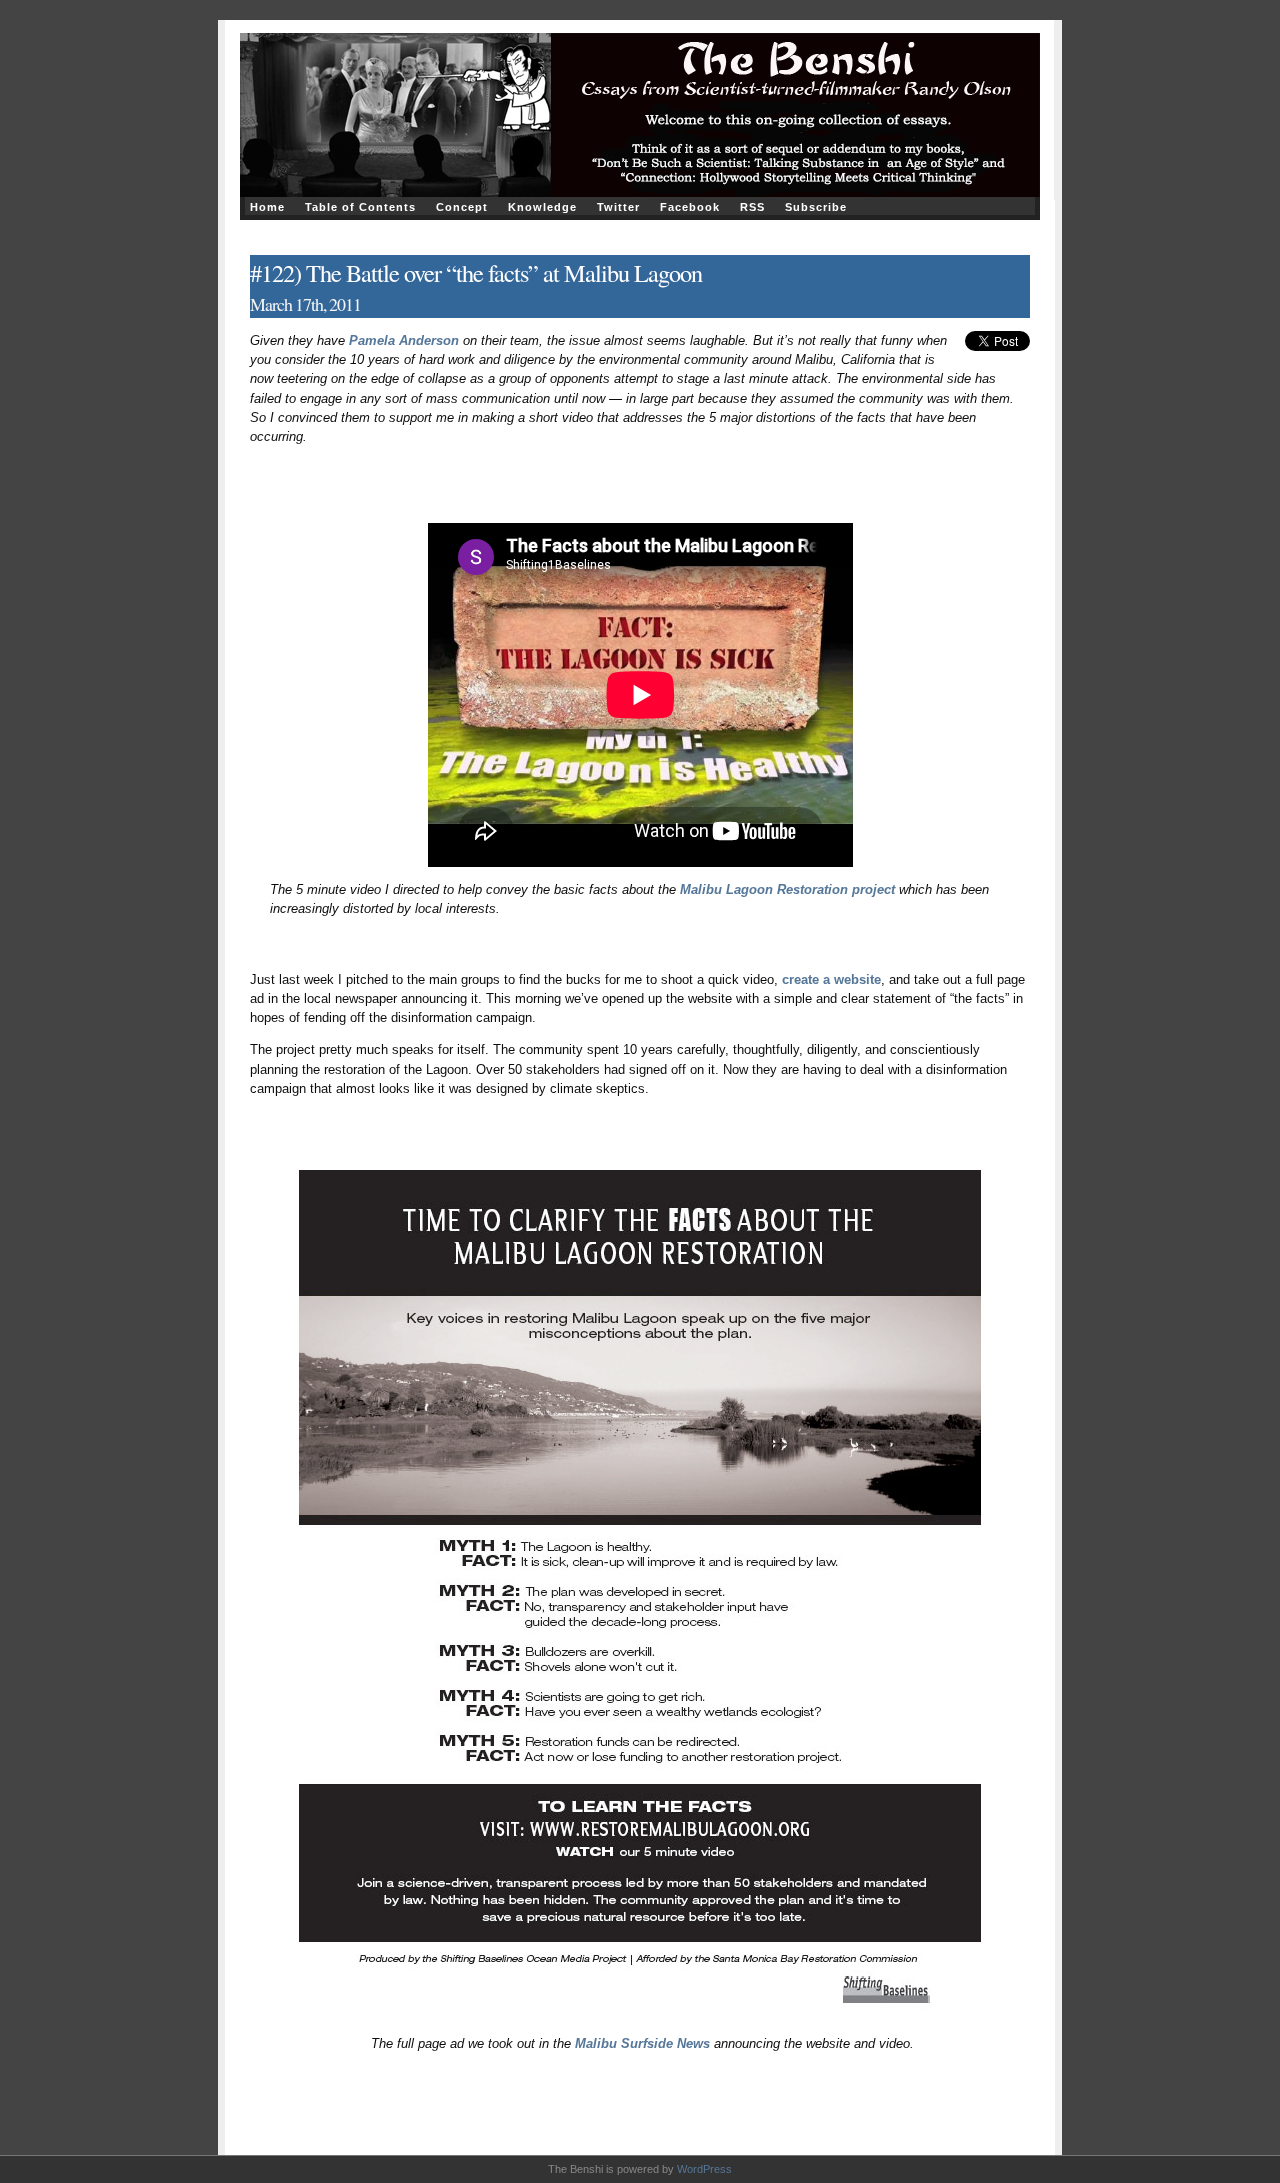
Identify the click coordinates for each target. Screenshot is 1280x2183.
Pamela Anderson (404, 340)
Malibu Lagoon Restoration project (787, 889)
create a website (831, 979)
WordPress (704, 2169)
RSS (752, 207)
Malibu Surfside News (642, 2043)
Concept (462, 207)
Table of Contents (360, 207)
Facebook (690, 207)
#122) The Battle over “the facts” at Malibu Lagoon (476, 272)
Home (267, 207)
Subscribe (816, 207)
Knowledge (542, 207)
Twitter (618, 207)
